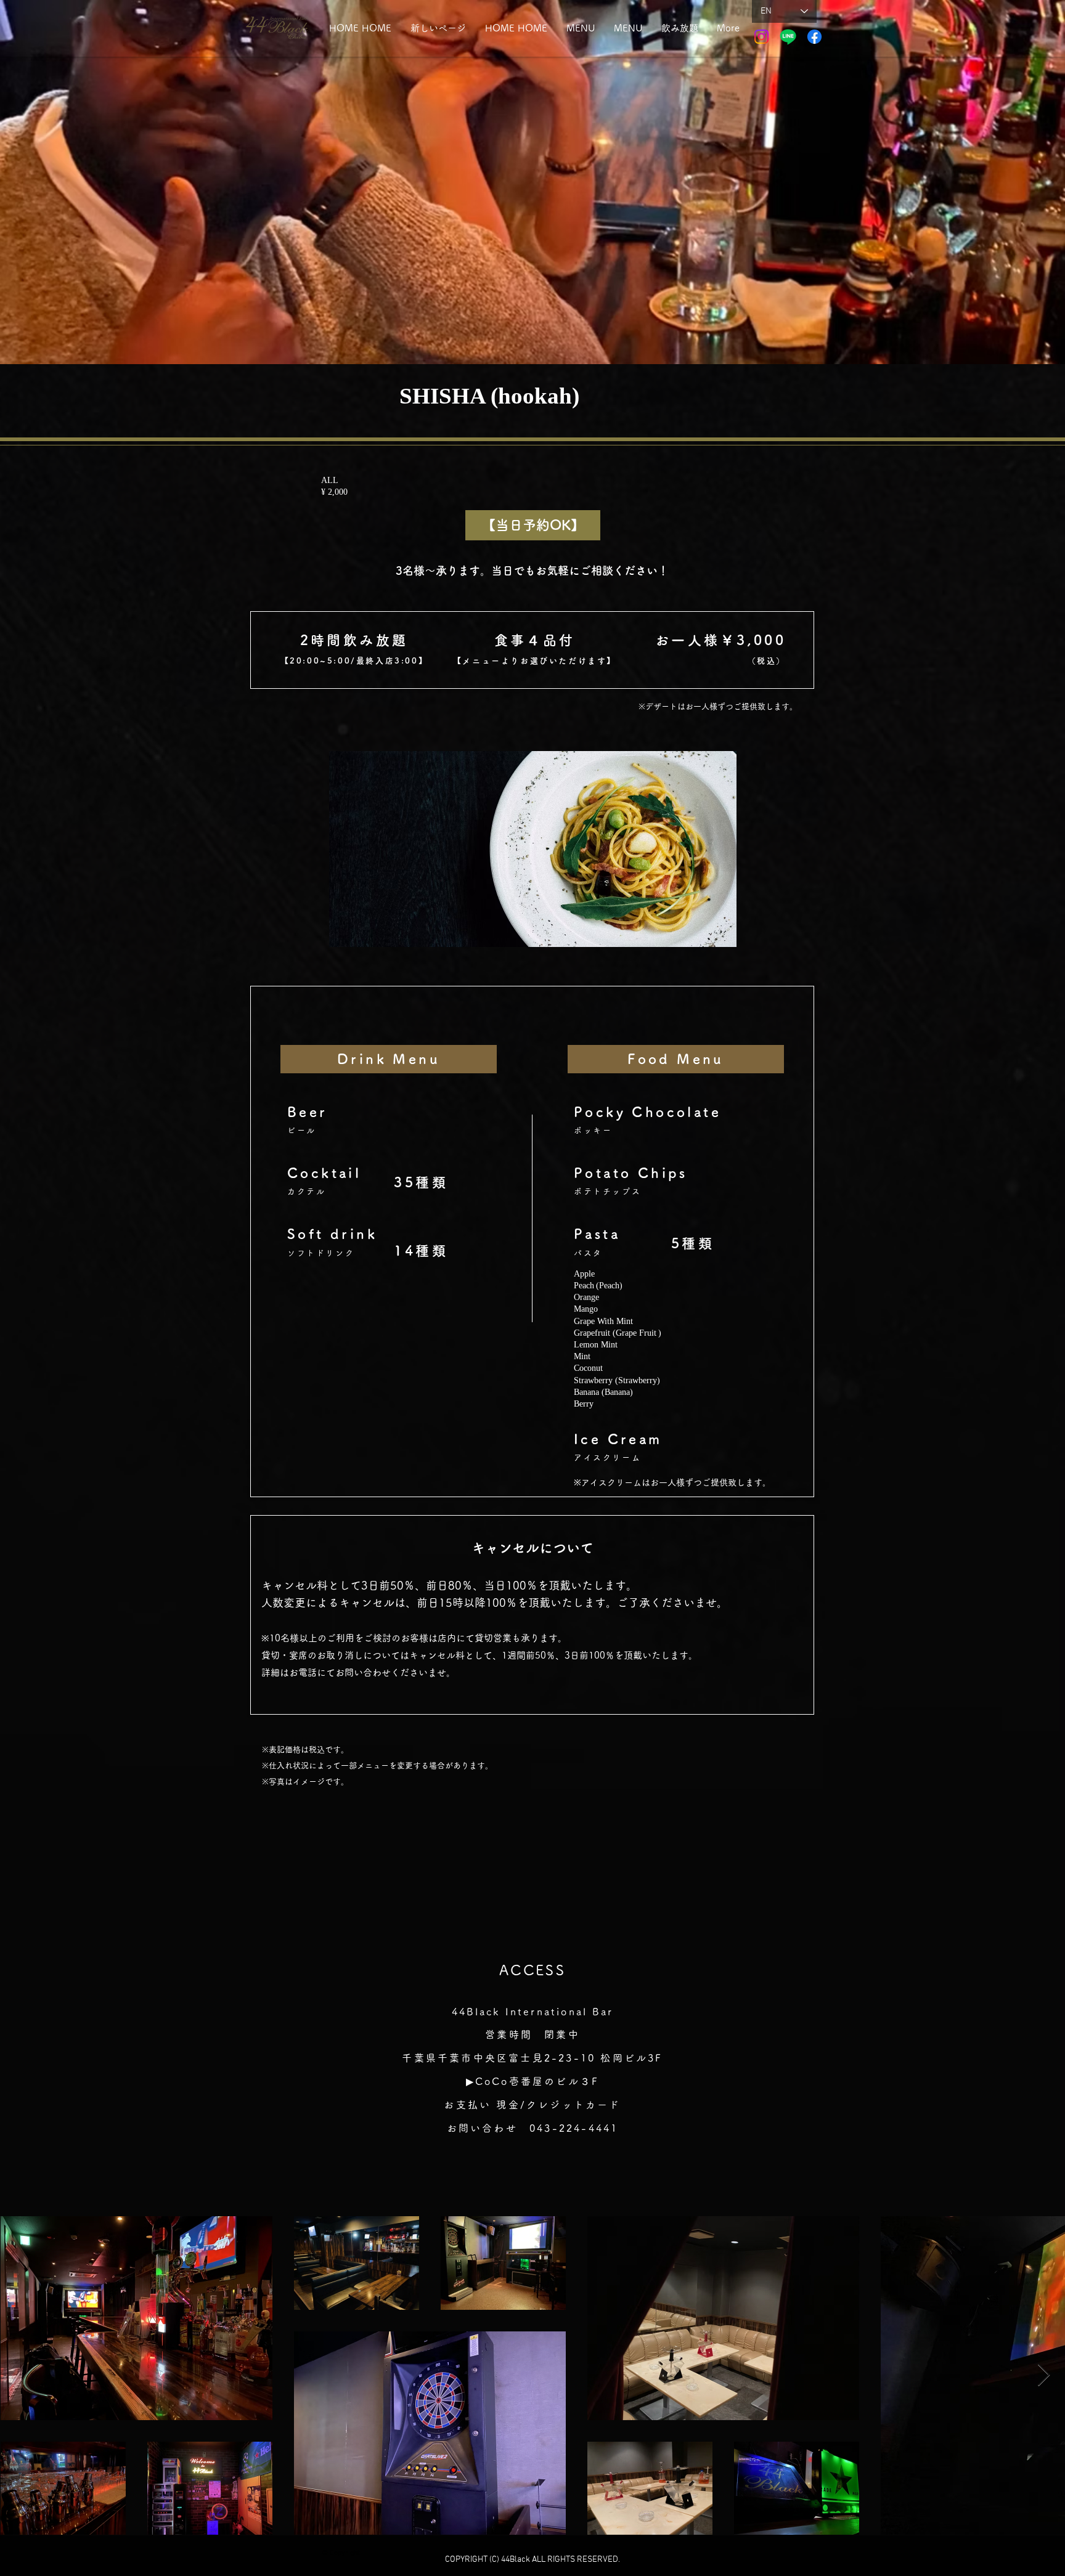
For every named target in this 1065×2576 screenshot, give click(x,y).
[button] (680, 28)
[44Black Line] (788, 37)
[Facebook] (814, 37)
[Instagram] (761, 37)
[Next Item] (1044, 2375)
